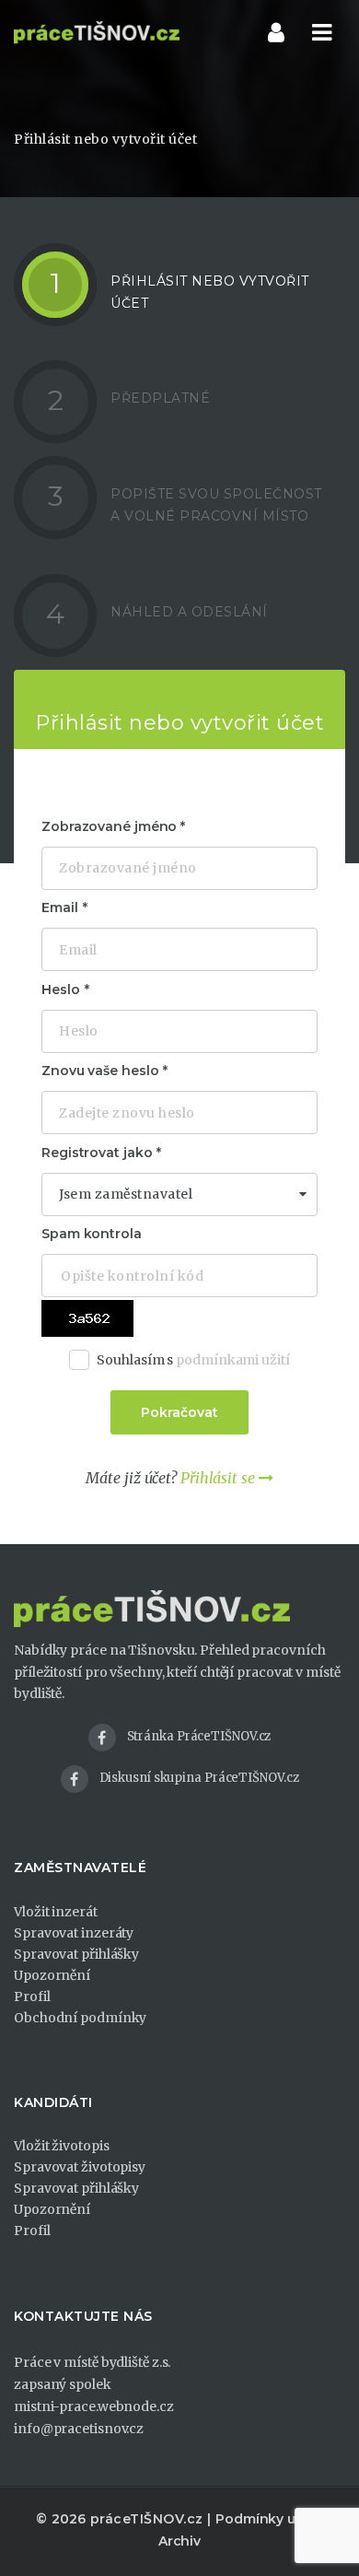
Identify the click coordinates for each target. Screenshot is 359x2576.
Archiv (179, 2541)
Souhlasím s (193, 1360)
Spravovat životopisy (80, 2167)
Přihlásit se (220, 1478)
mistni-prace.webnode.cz (94, 2406)
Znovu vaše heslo (100, 1071)
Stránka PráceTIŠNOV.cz (199, 1736)
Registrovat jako (97, 1153)
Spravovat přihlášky (76, 1954)
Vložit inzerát (56, 1912)
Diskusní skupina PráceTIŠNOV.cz (199, 1778)
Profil (32, 1996)
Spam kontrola (92, 1234)
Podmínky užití (265, 2519)
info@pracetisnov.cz (79, 2429)
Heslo (61, 989)
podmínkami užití (232, 1360)
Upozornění (52, 1975)
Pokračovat (179, 1412)
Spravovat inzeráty (74, 1933)
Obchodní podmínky (80, 2018)
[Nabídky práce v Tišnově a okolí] (97, 32)
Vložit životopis (61, 2146)
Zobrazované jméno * (113, 826)
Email (60, 907)
